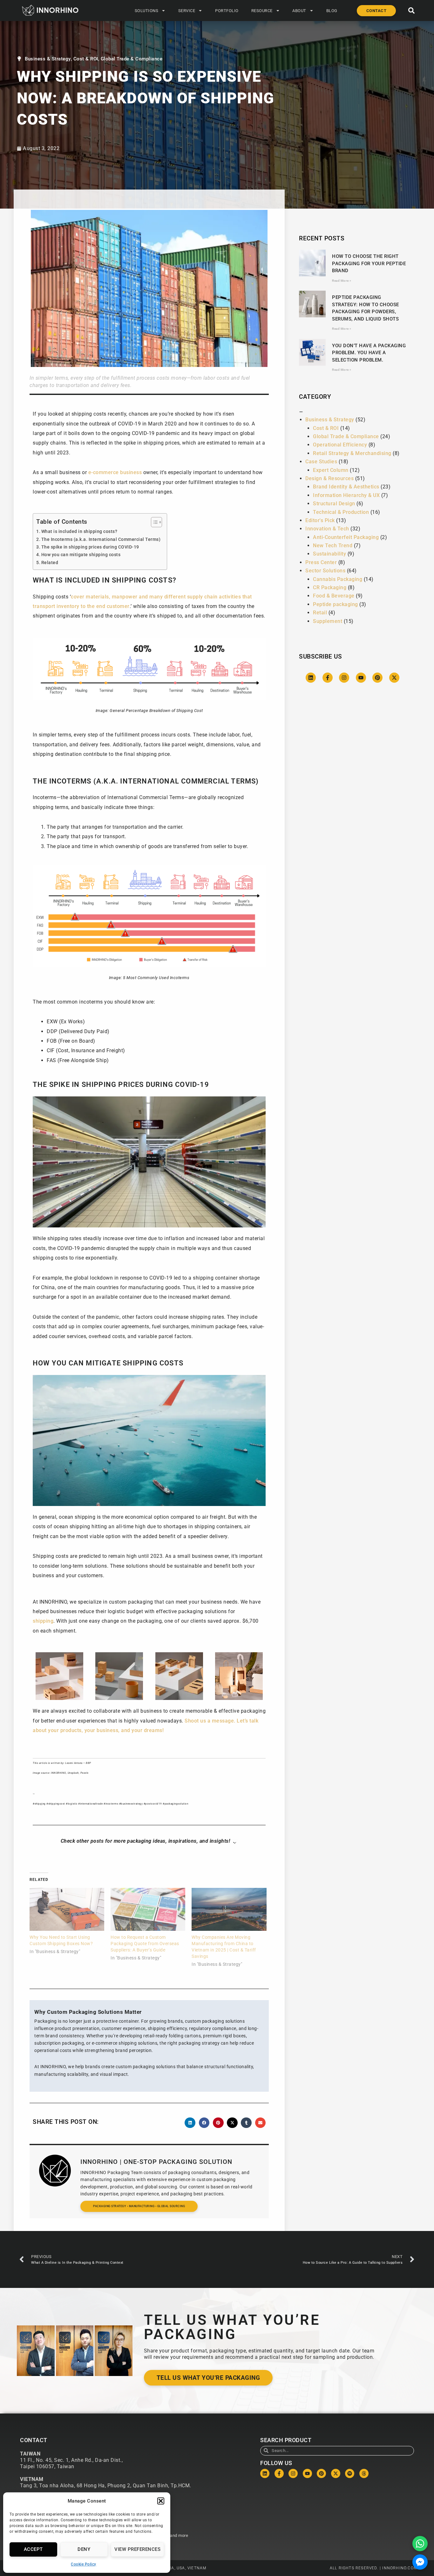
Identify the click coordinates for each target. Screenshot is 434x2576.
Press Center (321, 562)
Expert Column (331, 470)
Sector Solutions (325, 571)
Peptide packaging (336, 604)
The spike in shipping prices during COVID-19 (90, 547)
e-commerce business (115, 472)
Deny (84, 2549)
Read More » (342, 281)
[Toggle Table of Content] (153, 522)
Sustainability (329, 554)
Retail (320, 613)
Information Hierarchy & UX (346, 495)
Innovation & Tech (327, 529)
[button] (161, 2501)
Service (187, 11)
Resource (262, 11)
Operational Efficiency (340, 445)
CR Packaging (330, 587)
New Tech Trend (333, 546)
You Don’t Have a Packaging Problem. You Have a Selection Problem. (369, 353)
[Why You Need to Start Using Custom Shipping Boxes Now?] (67, 1909)
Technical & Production (341, 512)
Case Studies (321, 462)
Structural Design (334, 504)
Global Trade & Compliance (132, 59)
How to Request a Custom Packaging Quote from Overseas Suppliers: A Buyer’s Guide (145, 1944)
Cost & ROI (86, 59)
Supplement (328, 621)
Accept (33, 2549)
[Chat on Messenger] (420, 2562)
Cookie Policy (84, 2564)
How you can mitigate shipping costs (81, 555)
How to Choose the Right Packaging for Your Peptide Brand (369, 263)
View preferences (137, 2549)
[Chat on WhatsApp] (420, 2544)
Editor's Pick (320, 520)
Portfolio (227, 11)
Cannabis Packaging (338, 579)
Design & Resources (329, 478)
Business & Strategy (48, 59)
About (299, 11)
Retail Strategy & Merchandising (352, 453)
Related (50, 563)
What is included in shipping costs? (79, 532)
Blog (332, 11)
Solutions (147, 11)
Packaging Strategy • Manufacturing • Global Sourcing (139, 2206)
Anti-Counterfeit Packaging (346, 537)
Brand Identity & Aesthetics (346, 487)
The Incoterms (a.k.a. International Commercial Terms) (101, 539)
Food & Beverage (334, 596)
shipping (43, 1621)
